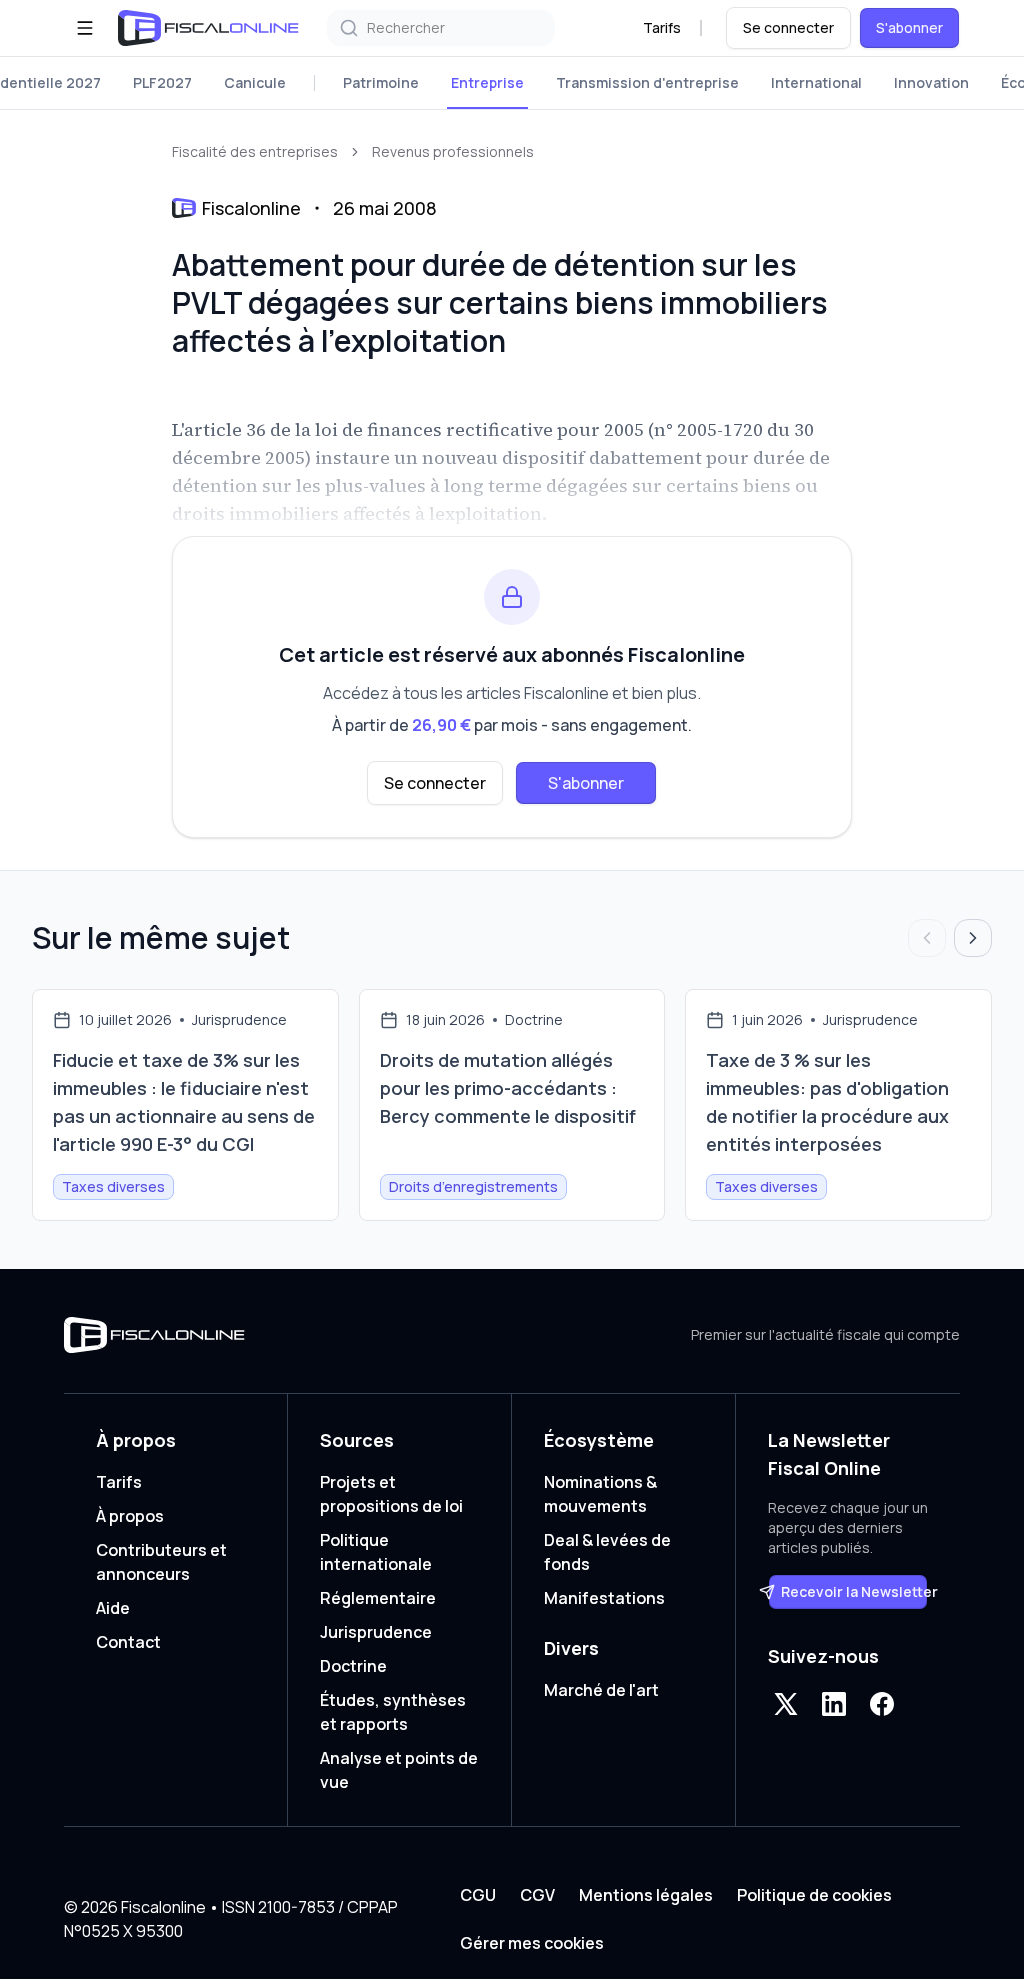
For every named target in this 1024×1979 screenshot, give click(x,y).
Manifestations (604, 1598)
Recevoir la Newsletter (854, 1591)
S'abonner (909, 27)
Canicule (255, 82)
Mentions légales (646, 1895)
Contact (128, 1642)
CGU (478, 1895)
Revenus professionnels (453, 151)
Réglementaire (378, 1598)
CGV (537, 1895)
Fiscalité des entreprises (255, 151)
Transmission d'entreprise (647, 82)
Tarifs (662, 27)
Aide (113, 1608)
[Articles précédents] (927, 938)
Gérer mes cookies (532, 1943)
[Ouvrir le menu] (85, 28)
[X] (786, 1704)
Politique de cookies (814, 1895)
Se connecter (788, 27)
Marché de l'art (601, 1690)
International (816, 82)
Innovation (931, 82)
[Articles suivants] (973, 938)
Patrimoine (381, 82)
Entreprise (487, 82)
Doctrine (353, 1666)
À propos (130, 1516)
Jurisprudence (376, 1632)
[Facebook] (882, 1704)
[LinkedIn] (834, 1704)
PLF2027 (162, 82)
